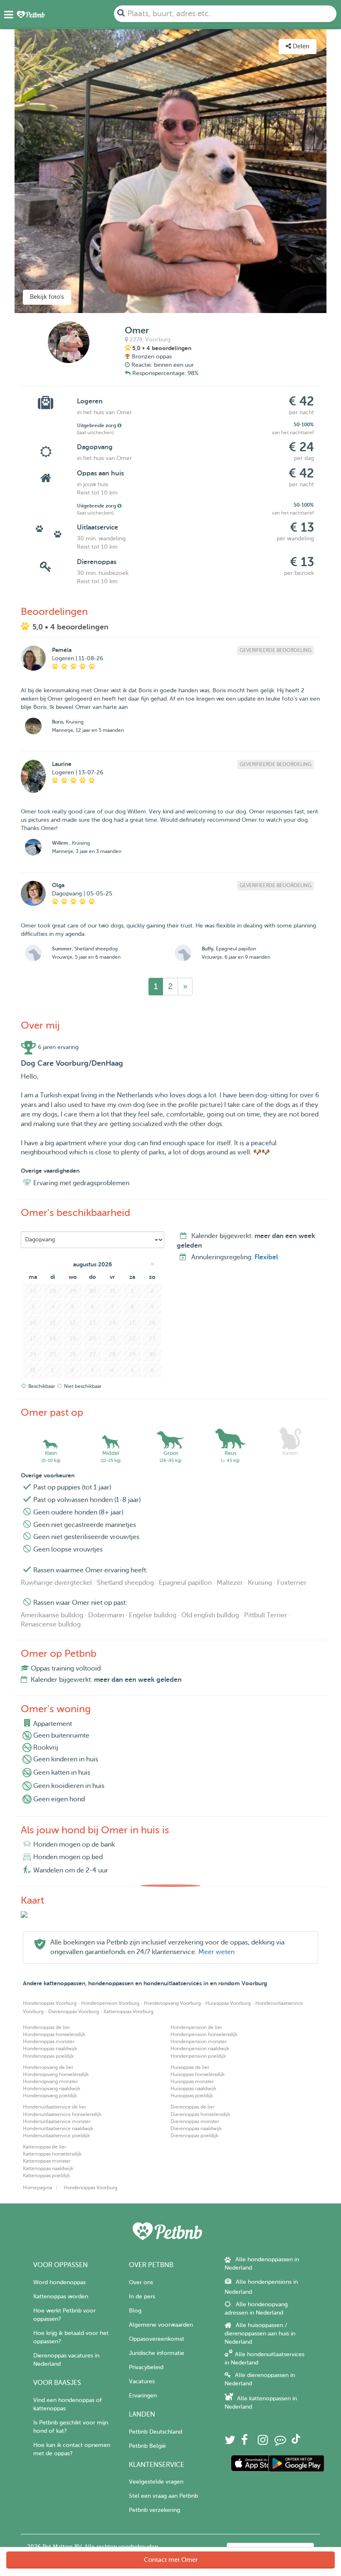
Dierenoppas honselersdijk (200, 2114)
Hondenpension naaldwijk (200, 2049)
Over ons (141, 2282)
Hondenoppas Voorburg (50, 2003)
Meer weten (216, 1952)
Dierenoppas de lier (193, 2107)
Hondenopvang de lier (48, 2067)
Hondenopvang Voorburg (172, 2003)
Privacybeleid (146, 2367)
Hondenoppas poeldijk (48, 2056)
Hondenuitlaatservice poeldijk (56, 2136)
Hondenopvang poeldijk (50, 2096)
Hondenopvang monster (50, 2081)
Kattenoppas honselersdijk (52, 2154)
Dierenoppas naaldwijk (196, 2128)
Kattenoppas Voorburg (128, 2012)
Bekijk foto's (47, 297)
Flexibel (266, 1257)
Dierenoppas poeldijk (194, 2136)
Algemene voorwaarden (161, 2325)
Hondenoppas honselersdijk (54, 2034)
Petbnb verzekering (154, 2510)
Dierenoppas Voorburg (74, 2012)
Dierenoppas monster (195, 2121)
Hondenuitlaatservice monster (57, 2121)
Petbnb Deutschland (156, 2432)
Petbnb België (147, 2446)
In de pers (142, 2296)
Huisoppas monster (192, 2081)
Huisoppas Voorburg (228, 2003)
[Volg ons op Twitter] (230, 2442)
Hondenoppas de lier (46, 2027)
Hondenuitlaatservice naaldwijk (58, 2128)
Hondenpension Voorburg (110, 2003)
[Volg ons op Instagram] (263, 2442)
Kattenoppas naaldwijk (48, 2168)
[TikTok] (296, 2442)
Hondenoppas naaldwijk (50, 2049)
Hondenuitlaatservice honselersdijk (62, 2114)
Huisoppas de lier (190, 2067)
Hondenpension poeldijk (198, 2056)
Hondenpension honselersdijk (204, 2034)
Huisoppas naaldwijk (193, 2089)
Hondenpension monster (199, 2041)
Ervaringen (143, 2396)
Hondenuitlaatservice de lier (54, 2107)
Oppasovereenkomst (157, 2339)
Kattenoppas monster (47, 2161)
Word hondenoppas (59, 2282)
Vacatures (142, 2381)
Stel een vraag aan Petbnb (163, 2496)
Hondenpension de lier (196, 2027)
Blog (135, 2311)
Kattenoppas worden (61, 2296)
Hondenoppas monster (49, 2041)
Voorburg (158, 339)
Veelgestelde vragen (156, 2482)
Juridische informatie (157, 2353)
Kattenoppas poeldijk (46, 2176)
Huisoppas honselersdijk (198, 2074)
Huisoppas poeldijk (192, 2096)
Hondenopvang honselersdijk (56, 2074)
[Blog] (280, 2442)
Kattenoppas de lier (44, 2147)
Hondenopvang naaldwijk (52, 2089)
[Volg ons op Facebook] (245, 2442)
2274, (137, 339)
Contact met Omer (171, 2560)
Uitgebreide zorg (97, 425)
